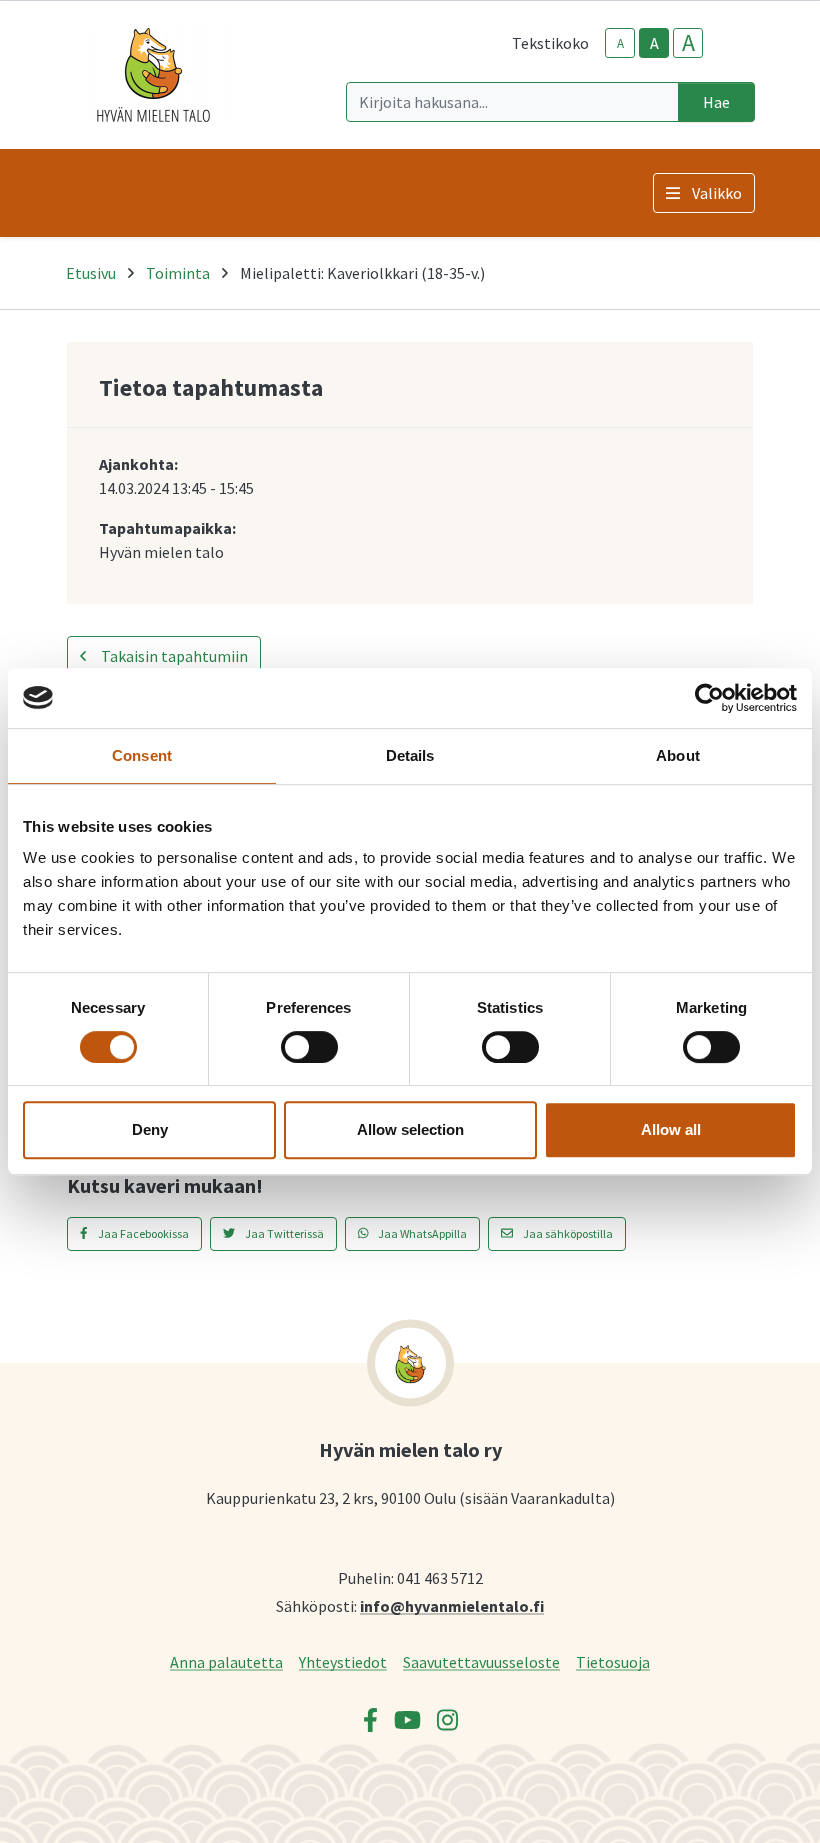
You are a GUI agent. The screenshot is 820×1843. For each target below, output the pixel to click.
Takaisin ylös (747, 1807)
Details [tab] (410, 755)
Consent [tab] (142, 755)
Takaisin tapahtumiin (173, 656)
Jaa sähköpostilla (567, 1233)
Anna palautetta (226, 1661)
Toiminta (178, 273)
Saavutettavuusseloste (481, 1661)
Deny (150, 1129)
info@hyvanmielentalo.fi (452, 1605)
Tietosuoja (613, 1661)
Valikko (717, 193)
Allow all (671, 1129)
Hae (716, 102)
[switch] (309, 1047)
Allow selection (410, 1129)
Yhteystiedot (343, 1661)
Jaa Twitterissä (283, 1233)
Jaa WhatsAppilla (421, 1233)
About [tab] (678, 755)
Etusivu (91, 273)
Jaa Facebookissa (142, 1233)
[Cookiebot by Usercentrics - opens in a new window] (709, 698)
